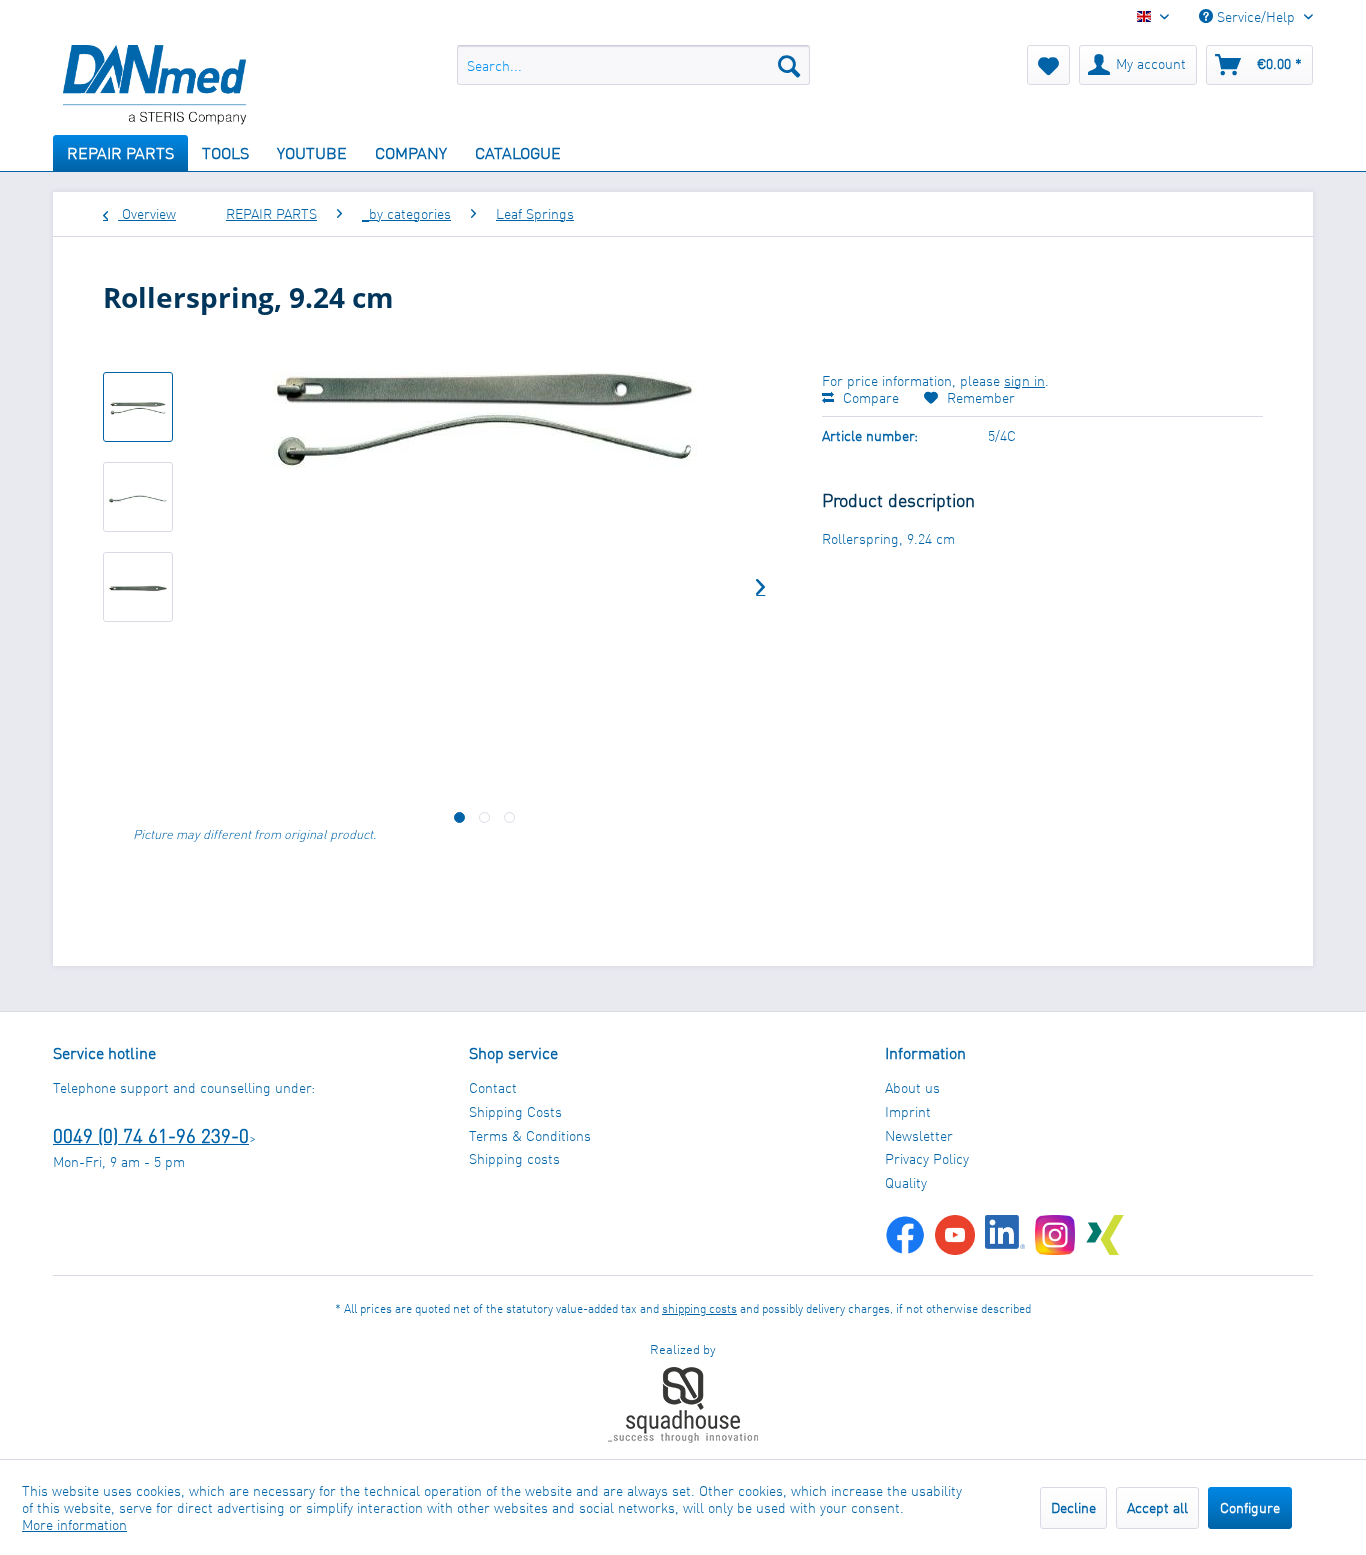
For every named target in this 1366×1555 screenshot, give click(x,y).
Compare (869, 397)
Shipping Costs (515, 1111)
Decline (1073, 1507)
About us (912, 1087)
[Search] (789, 65)
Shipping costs (514, 1158)
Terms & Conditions (530, 1135)
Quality (906, 1182)
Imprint (908, 1111)
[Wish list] (1048, 65)
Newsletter (919, 1135)
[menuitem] (633, 65)
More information (74, 1524)
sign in (1024, 380)
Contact (493, 1087)
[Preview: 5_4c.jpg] (138, 407)
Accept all (1157, 1507)
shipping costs (699, 1308)
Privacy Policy (927, 1158)
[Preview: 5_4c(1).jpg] (138, 497)
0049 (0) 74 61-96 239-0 (151, 1135)
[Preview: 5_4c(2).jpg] (138, 587)
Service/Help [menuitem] (1256, 16)
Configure (1250, 1507)
